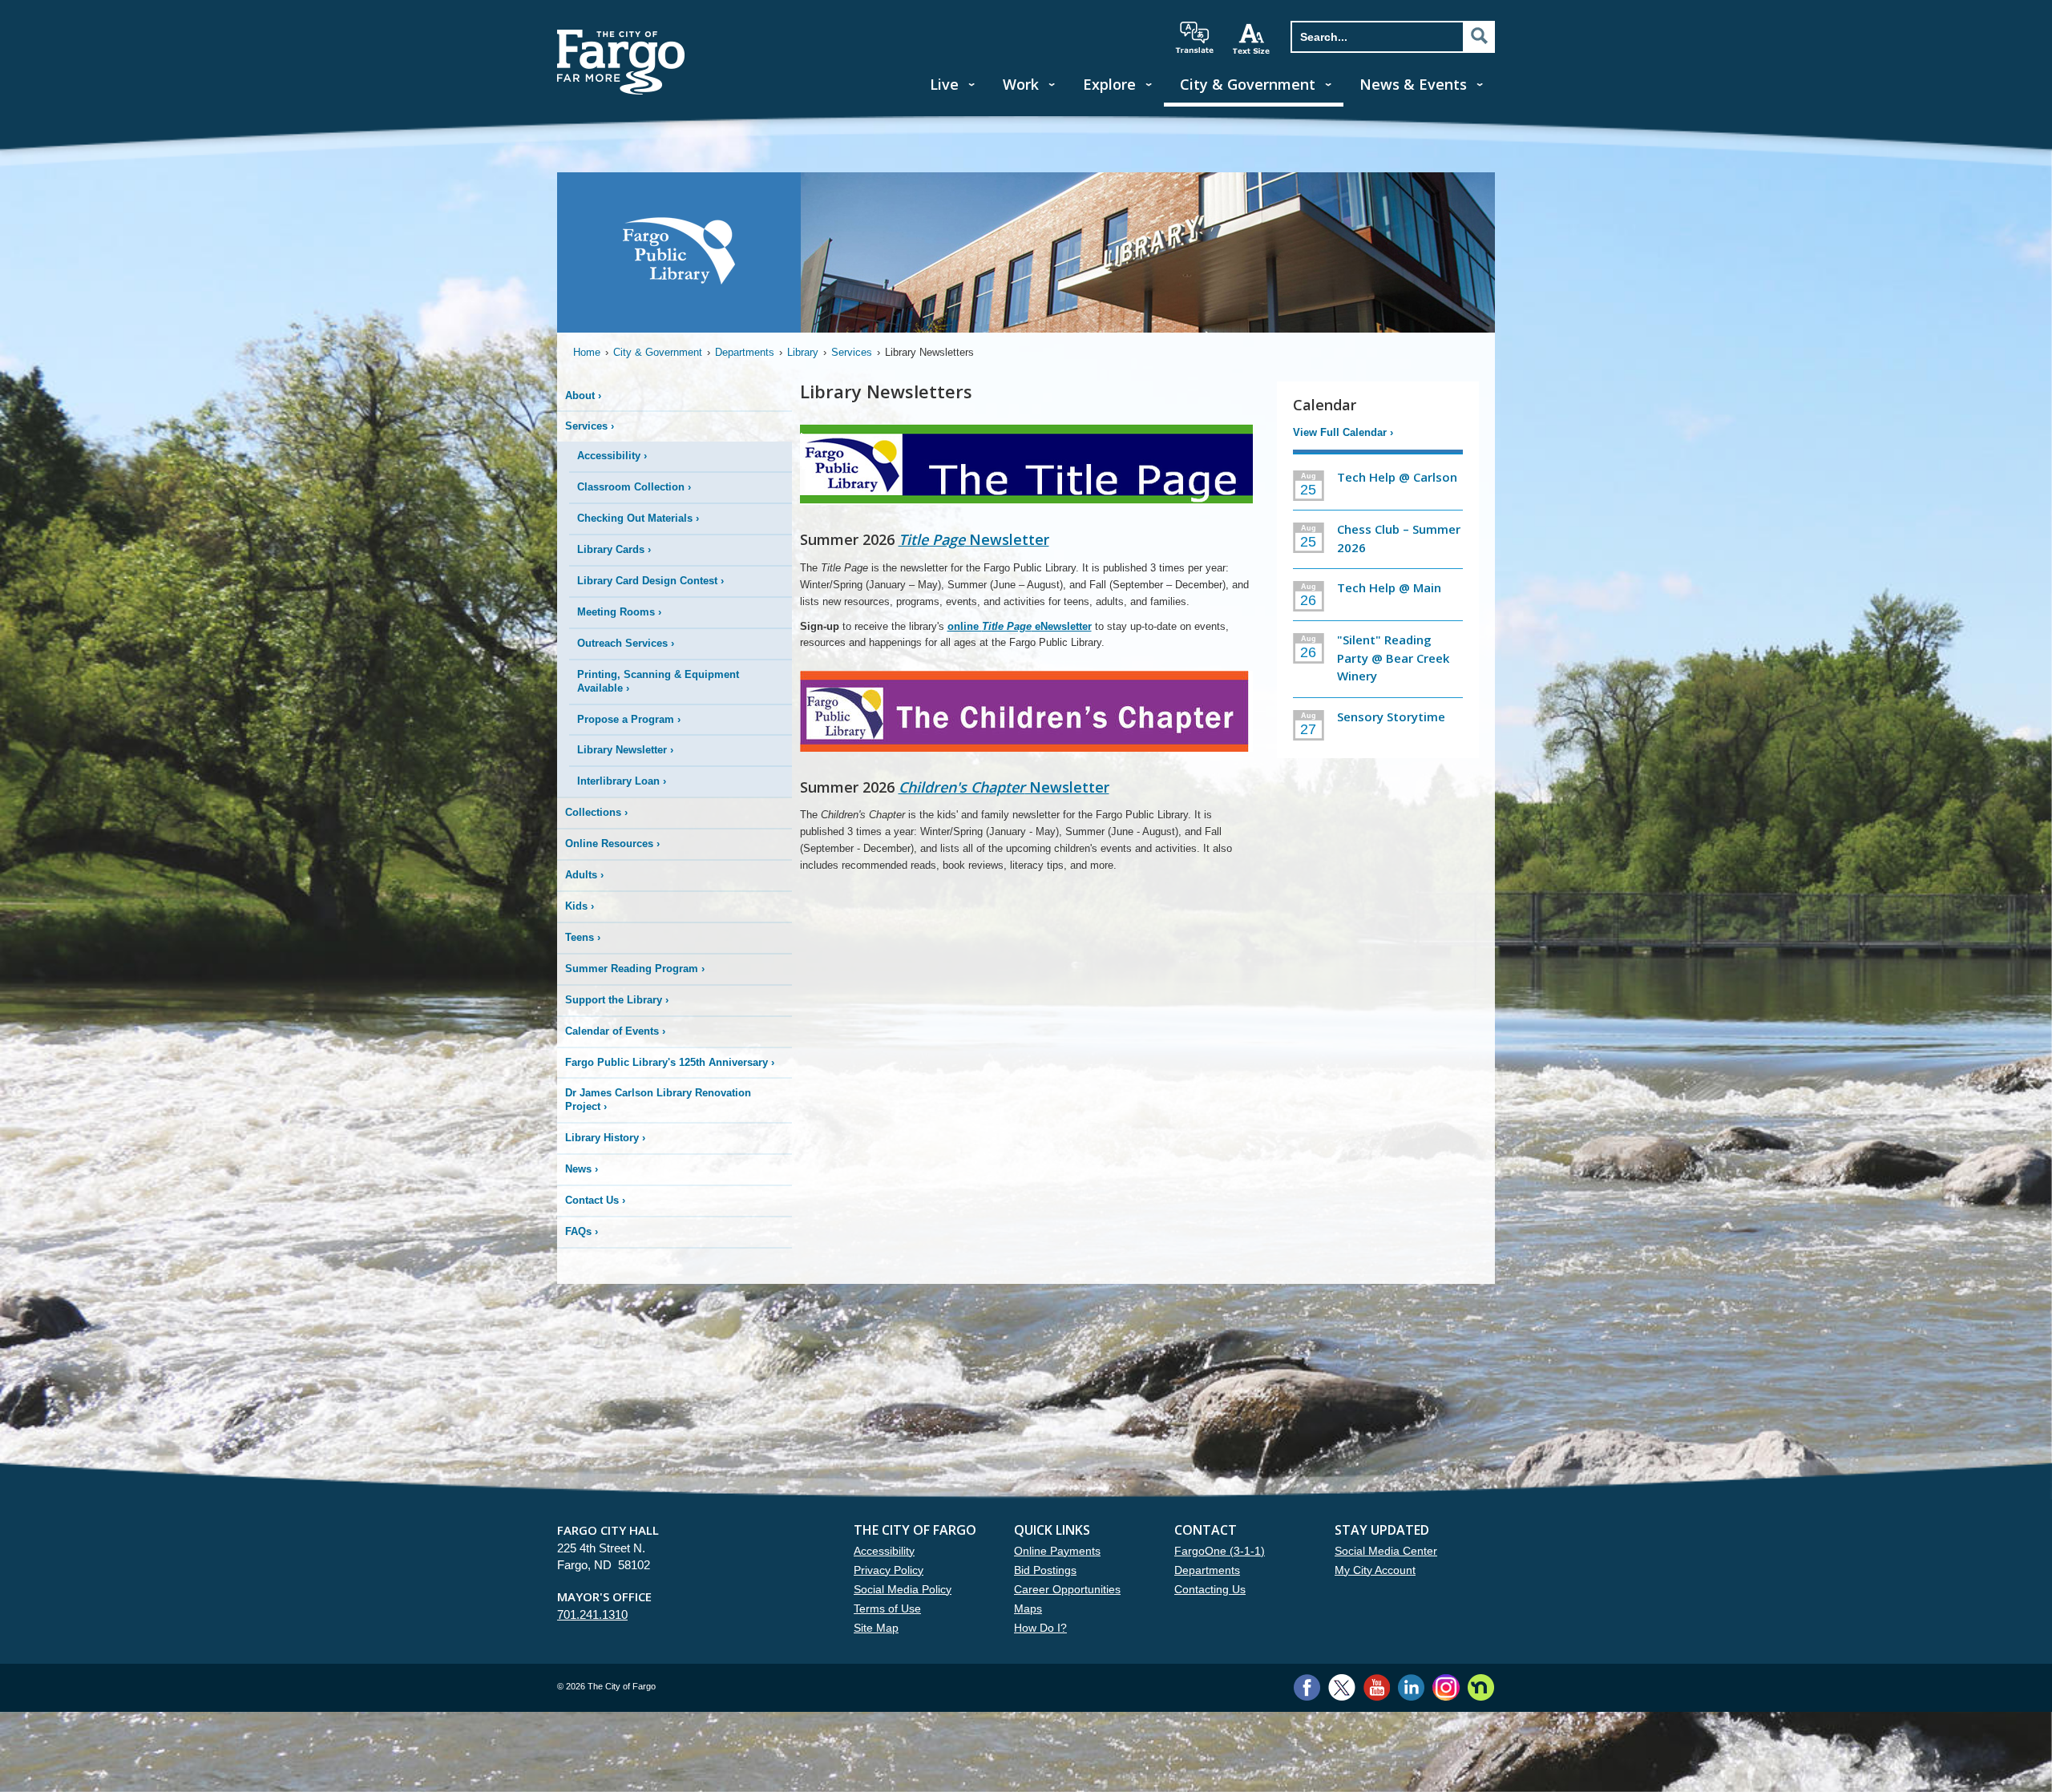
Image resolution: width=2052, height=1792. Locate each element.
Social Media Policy (903, 1589)
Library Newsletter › (625, 750)
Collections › (596, 812)
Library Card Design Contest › (650, 581)
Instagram (1446, 1687)
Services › (590, 426)
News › (582, 1169)
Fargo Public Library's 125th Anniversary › (670, 1062)
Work (1021, 84)
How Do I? (1040, 1628)
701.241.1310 (592, 1614)
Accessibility (884, 1551)
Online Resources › (612, 844)
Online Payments (1057, 1551)
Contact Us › (595, 1200)
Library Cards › (614, 549)
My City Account (1375, 1570)
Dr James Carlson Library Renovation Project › (658, 1100)
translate (1194, 38)
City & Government (1248, 84)
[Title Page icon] (1026, 472)
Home (587, 352)
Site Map (876, 1628)
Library (803, 352)
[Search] (1479, 36)
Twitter (1342, 1687)
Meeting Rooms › (619, 612)
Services (852, 352)
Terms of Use (887, 1608)
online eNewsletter (1020, 626)
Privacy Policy (889, 1570)
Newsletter (974, 539)
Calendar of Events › (615, 1031)
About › (583, 396)
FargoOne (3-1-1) (1220, 1551)
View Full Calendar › (1343, 432)
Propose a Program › (629, 719)
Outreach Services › (626, 643)
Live (944, 84)
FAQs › (582, 1231)
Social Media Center (1386, 1551)
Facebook (1307, 1687)
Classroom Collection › (634, 487)
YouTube (1377, 1687)
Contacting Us (1210, 1589)
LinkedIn (1411, 1687)
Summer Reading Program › (635, 969)
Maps (1028, 1608)
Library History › (605, 1138)
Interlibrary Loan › (622, 781)
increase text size (1252, 38)
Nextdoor (1481, 1687)
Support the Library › (617, 1000)
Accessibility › (612, 456)
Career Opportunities (1067, 1589)
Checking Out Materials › (638, 518)
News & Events (1413, 84)
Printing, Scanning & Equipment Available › (658, 681)
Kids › (580, 906)
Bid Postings (1045, 1570)
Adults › (584, 875)
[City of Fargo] (621, 35)
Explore (1109, 84)
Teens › (583, 937)
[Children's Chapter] (1026, 719)
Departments (745, 352)
